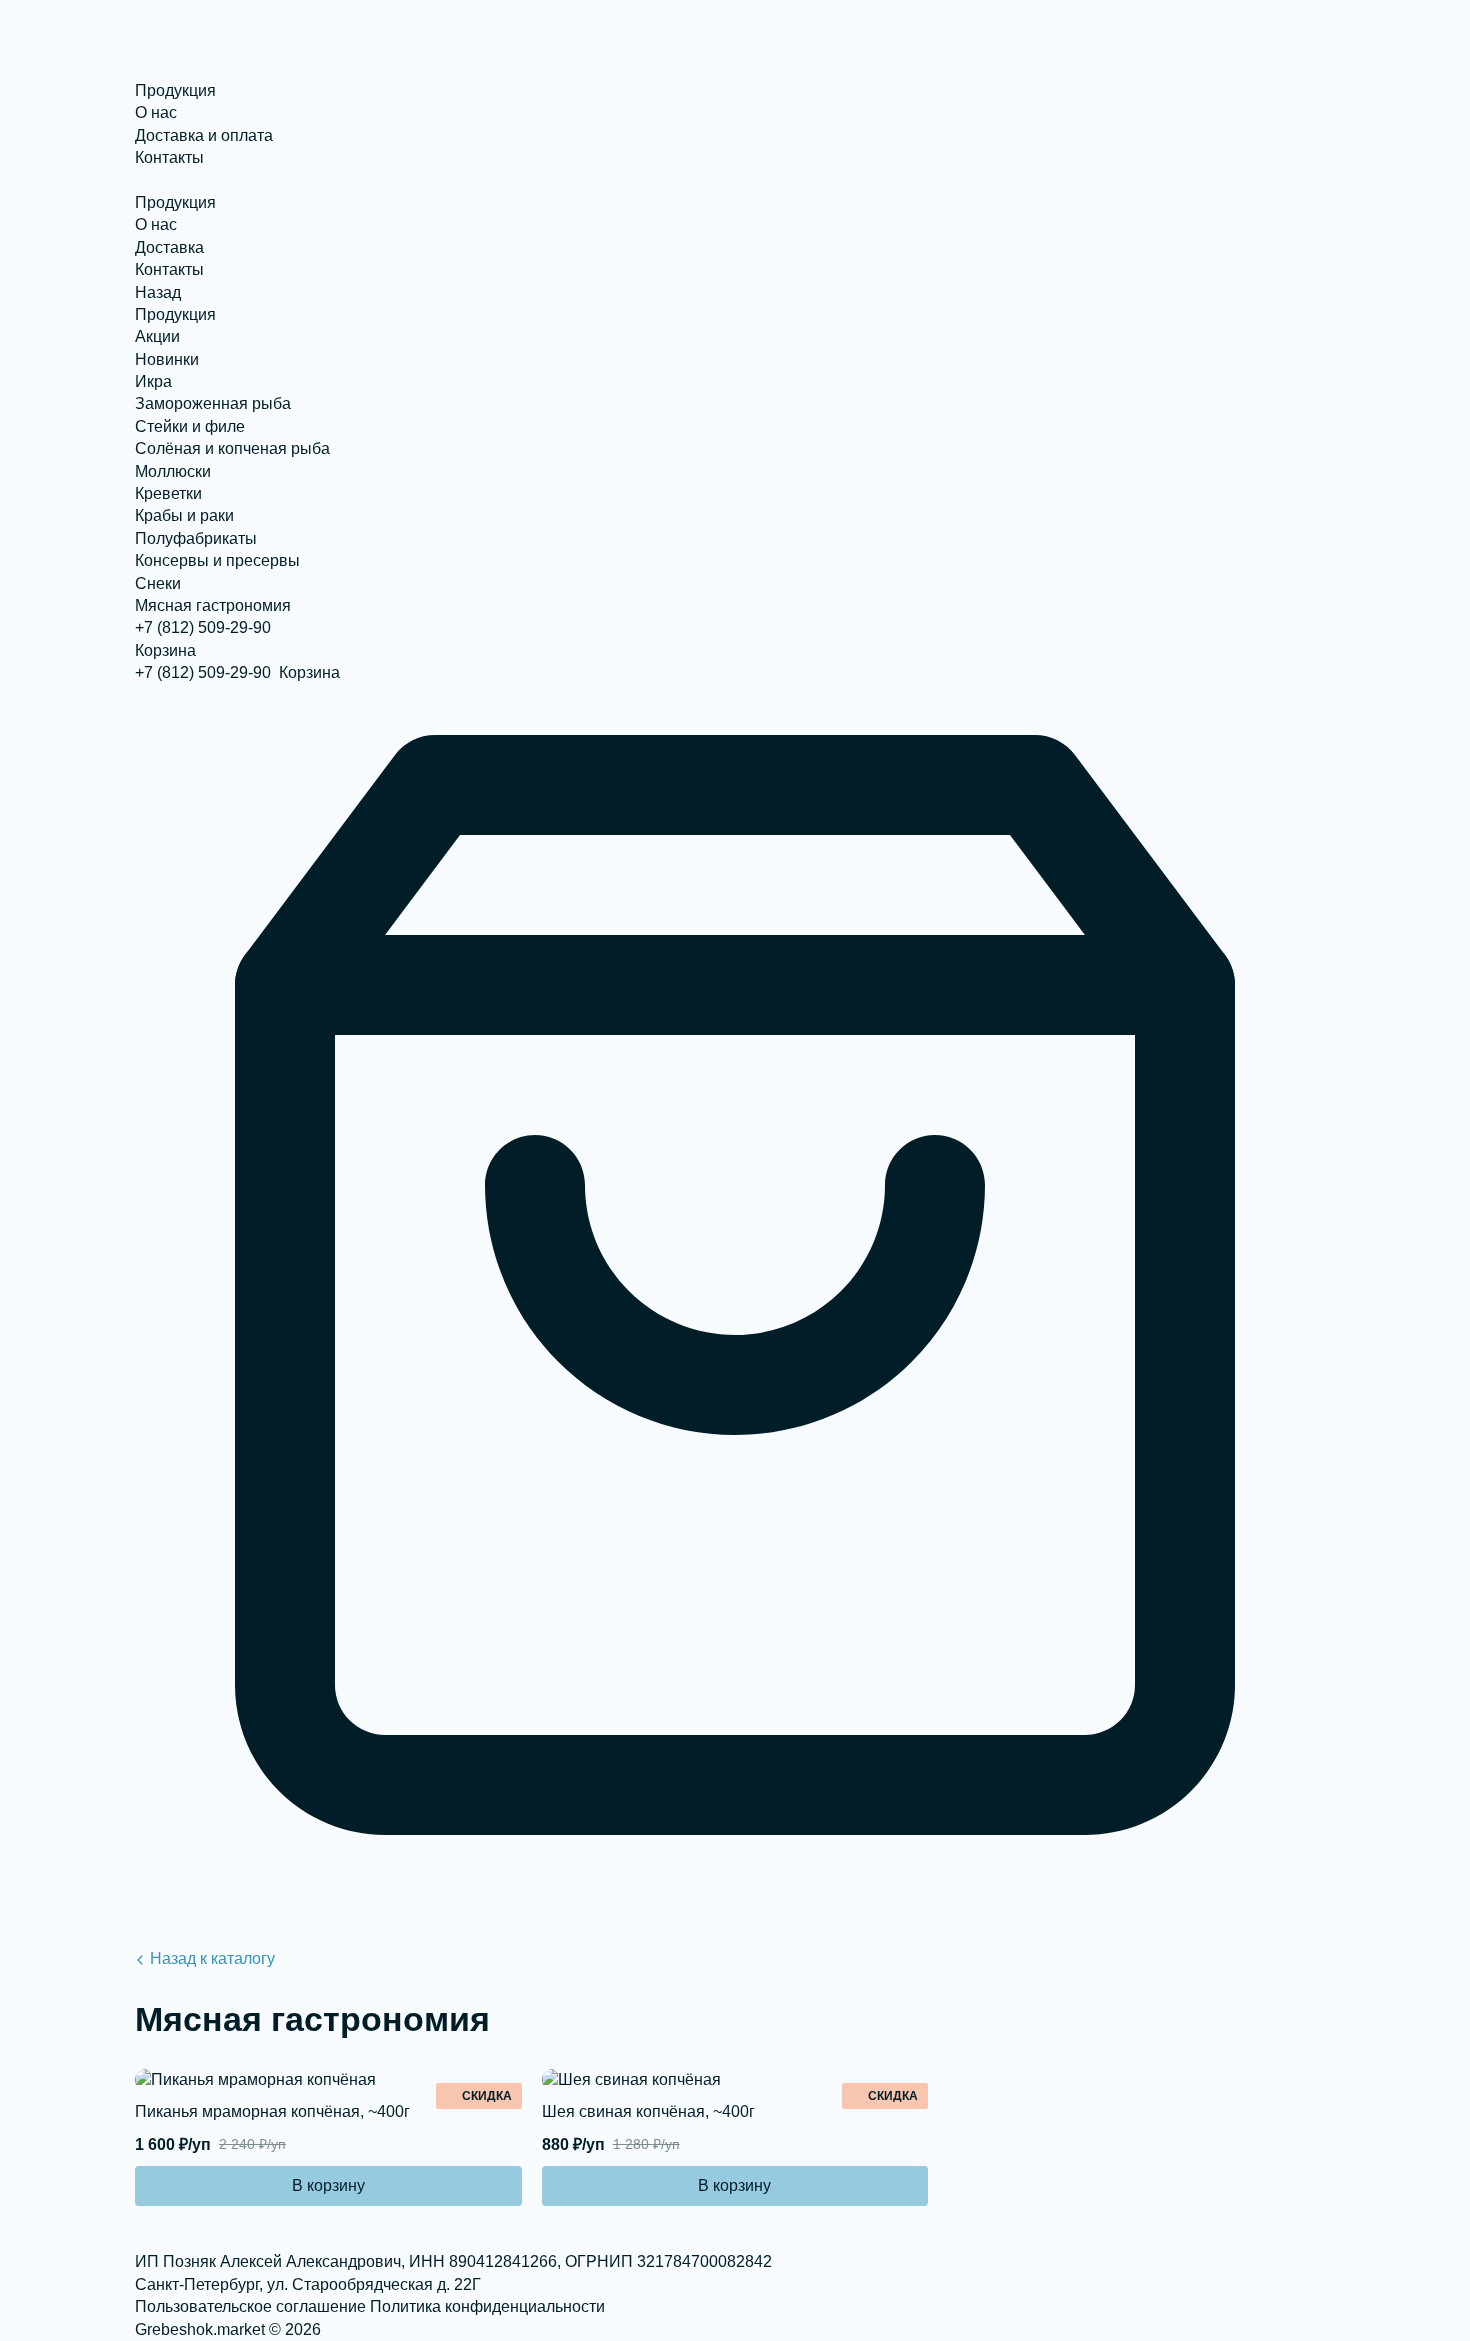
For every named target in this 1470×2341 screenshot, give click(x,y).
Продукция (175, 90)
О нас (156, 112)
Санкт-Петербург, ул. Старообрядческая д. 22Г (308, 2284)
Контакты (169, 157)
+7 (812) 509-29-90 (203, 627)
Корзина (165, 650)
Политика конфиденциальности (487, 2306)
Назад (158, 292)
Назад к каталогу (212, 1958)
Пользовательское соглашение (250, 2306)
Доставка (169, 247)
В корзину (328, 2185)
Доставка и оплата (204, 135)
